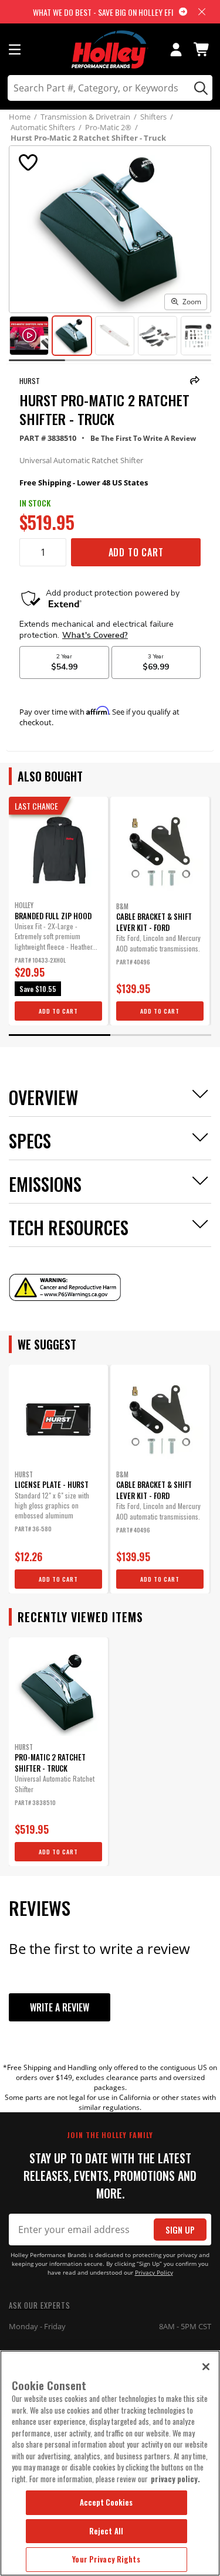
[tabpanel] (58, 911)
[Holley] (110, 50)
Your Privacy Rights (106, 2559)
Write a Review (60, 2007)
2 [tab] (161, 1035)
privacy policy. (175, 2479)
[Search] (199, 88)
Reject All (106, 2531)
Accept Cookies (106, 2502)
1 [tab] (60, 1035)
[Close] (206, 2367)
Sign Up (180, 2230)
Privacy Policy (154, 2273)
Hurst (30, 381)
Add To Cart (136, 552)
